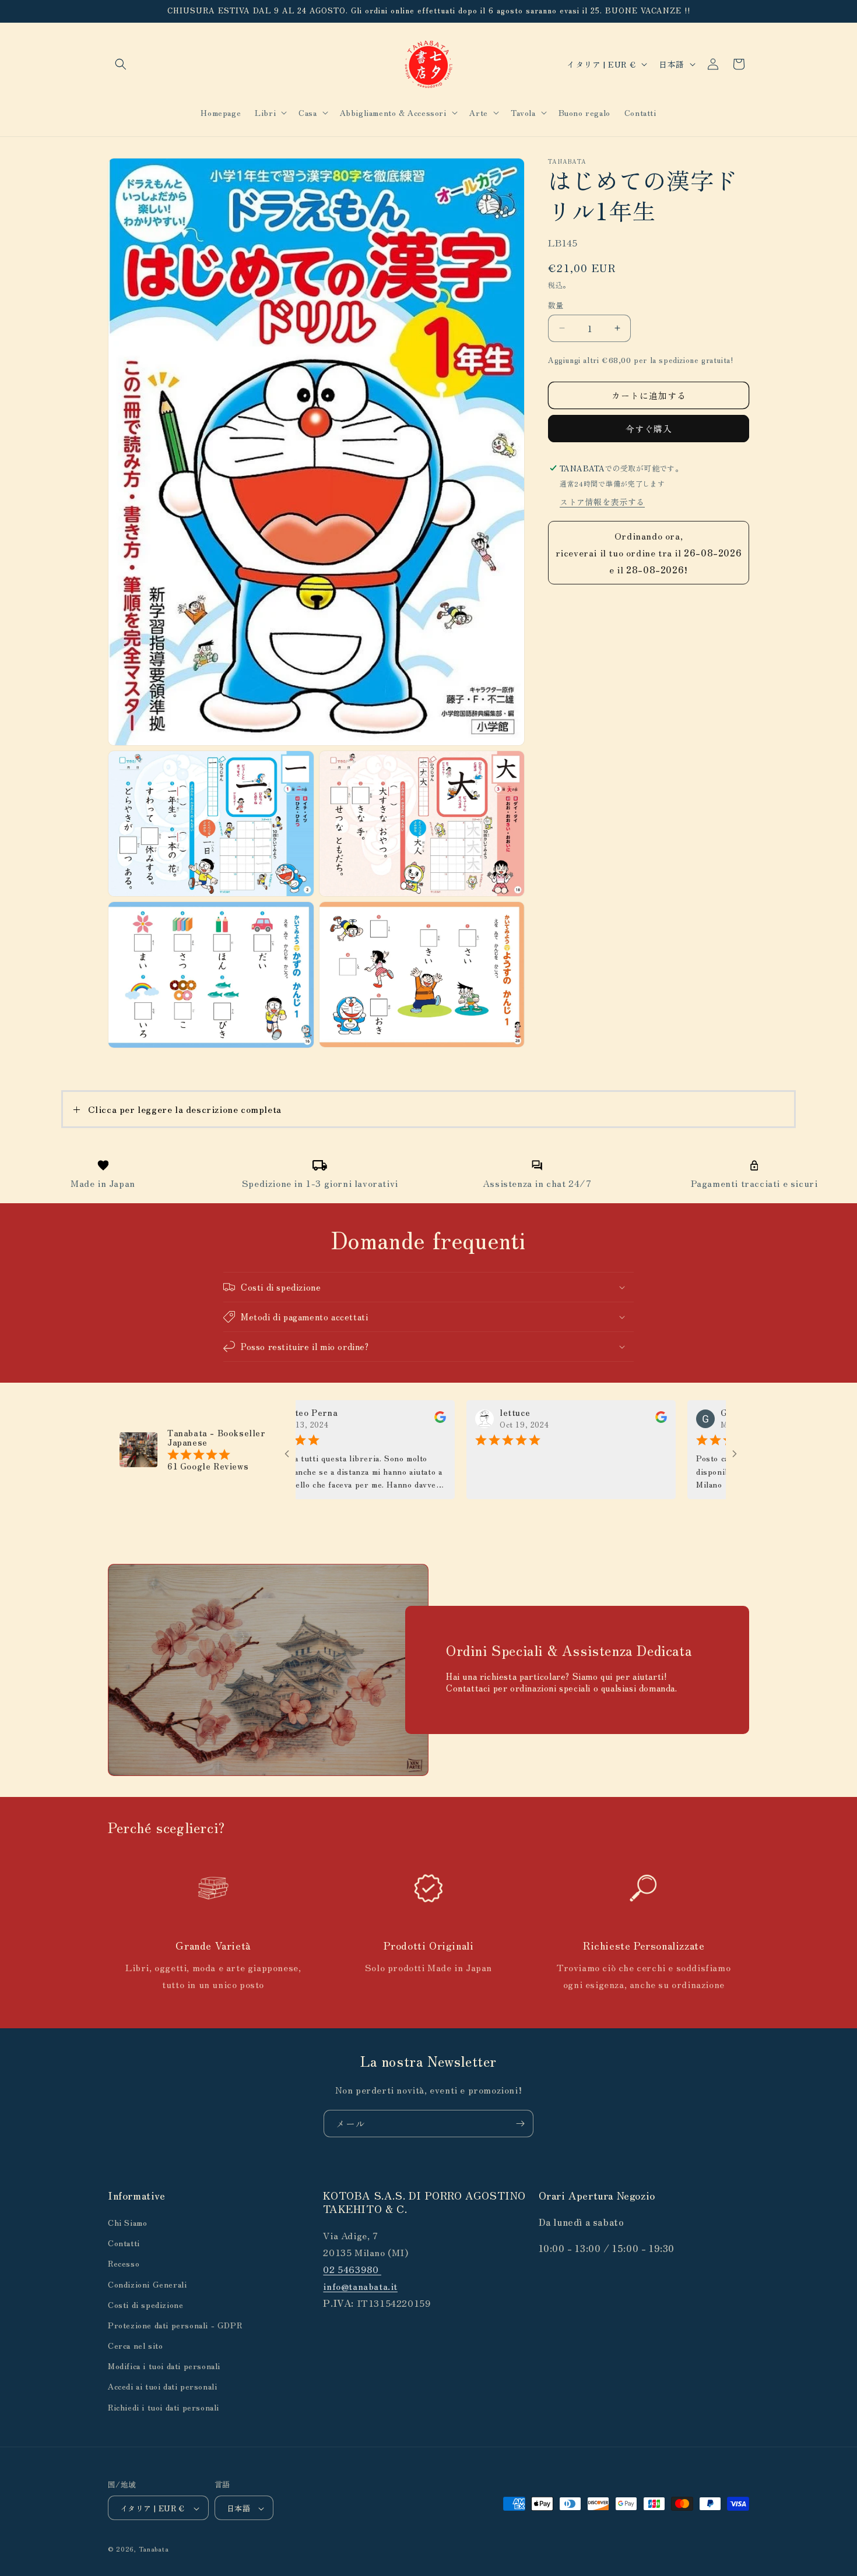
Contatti (124, 2243)
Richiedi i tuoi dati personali (164, 2407)
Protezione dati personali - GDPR (175, 2325)
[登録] (520, 2124)
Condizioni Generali (147, 2284)
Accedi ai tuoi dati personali (162, 2387)
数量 (556, 305)
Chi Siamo (127, 2222)
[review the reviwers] (375, 1419)
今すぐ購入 (649, 429)
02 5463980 (352, 2269)
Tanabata (154, 2549)
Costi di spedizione (145, 2304)
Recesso (124, 2264)
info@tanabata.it (360, 2286)
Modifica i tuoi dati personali (164, 2366)
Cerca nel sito (135, 2345)
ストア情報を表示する (602, 502)
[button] (121, 64)
